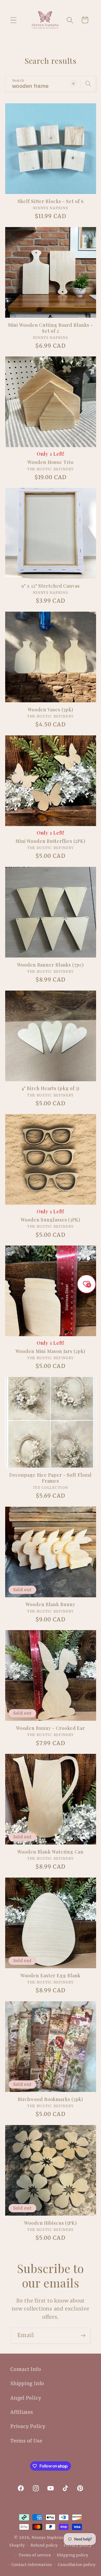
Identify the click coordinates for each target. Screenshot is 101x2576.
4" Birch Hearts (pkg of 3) (51, 1088)
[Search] (88, 84)
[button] (13, 20)
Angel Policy (26, 2398)
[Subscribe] (83, 2336)
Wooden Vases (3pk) (51, 710)
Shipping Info (27, 2383)
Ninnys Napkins (48, 2538)
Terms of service (35, 2555)
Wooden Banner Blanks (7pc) (50, 965)
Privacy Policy (28, 2426)
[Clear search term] (73, 84)
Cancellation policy (77, 2565)
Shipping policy (73, 2555)
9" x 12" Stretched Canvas (51, 586)
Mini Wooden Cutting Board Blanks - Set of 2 (51, 328)
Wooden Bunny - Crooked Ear (51, 1728)
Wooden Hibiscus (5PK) (51, 2223)
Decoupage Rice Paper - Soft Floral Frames (51, 1478)
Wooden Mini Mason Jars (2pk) (50, 1351)
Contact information (32, 2565)
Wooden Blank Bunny (50, 1604)
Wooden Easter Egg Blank (51, 1976)
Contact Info (26, 2369)
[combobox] (51, 84)
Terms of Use (26, 2441)
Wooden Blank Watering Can (51, 1852)
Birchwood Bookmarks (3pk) (51, 2099)
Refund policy (44, 2545)
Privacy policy (78, 2545)
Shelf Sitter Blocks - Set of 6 (51, 201)
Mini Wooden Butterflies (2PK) (51, 841)
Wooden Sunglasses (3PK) (51, 1220)
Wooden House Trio (50, 462)
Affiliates (22, 2412)
